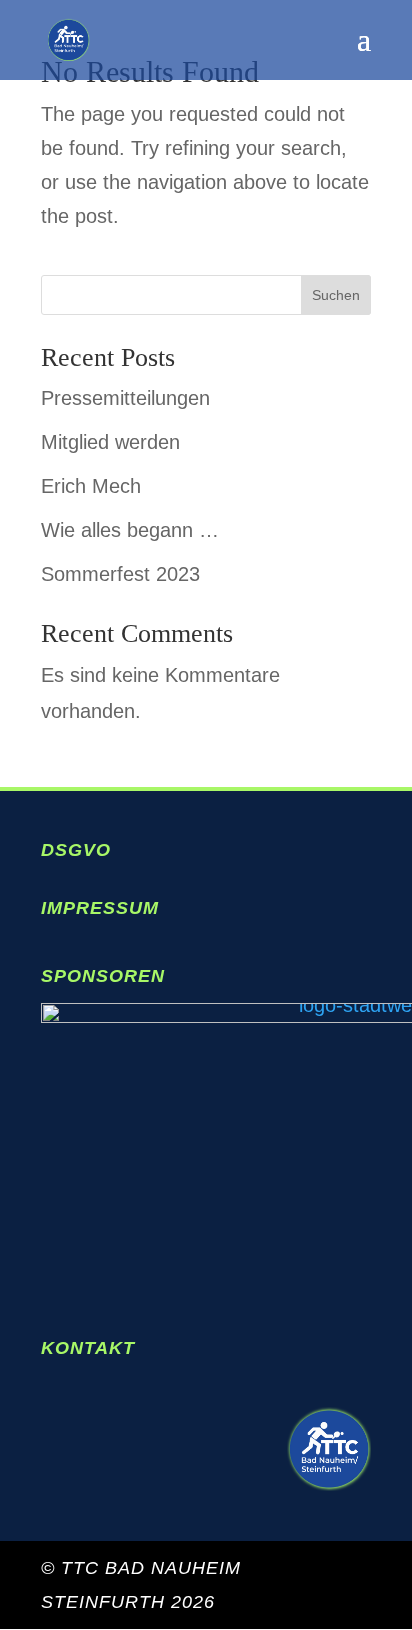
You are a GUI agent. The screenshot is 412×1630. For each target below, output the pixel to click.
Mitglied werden (110, 442)
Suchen (336, 295)
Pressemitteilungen (125, 398)
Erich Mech (91, 486)
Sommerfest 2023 (120, 574)
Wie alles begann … (130, 530)
